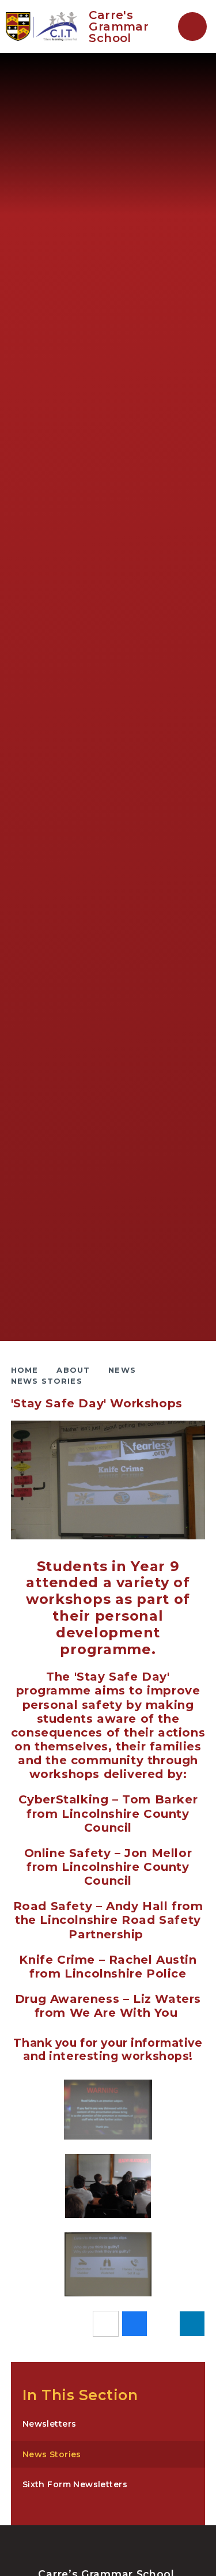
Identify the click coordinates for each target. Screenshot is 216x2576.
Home (25, 1370)
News (122, 1370)
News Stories (47, 1381)
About (73, 1370)
